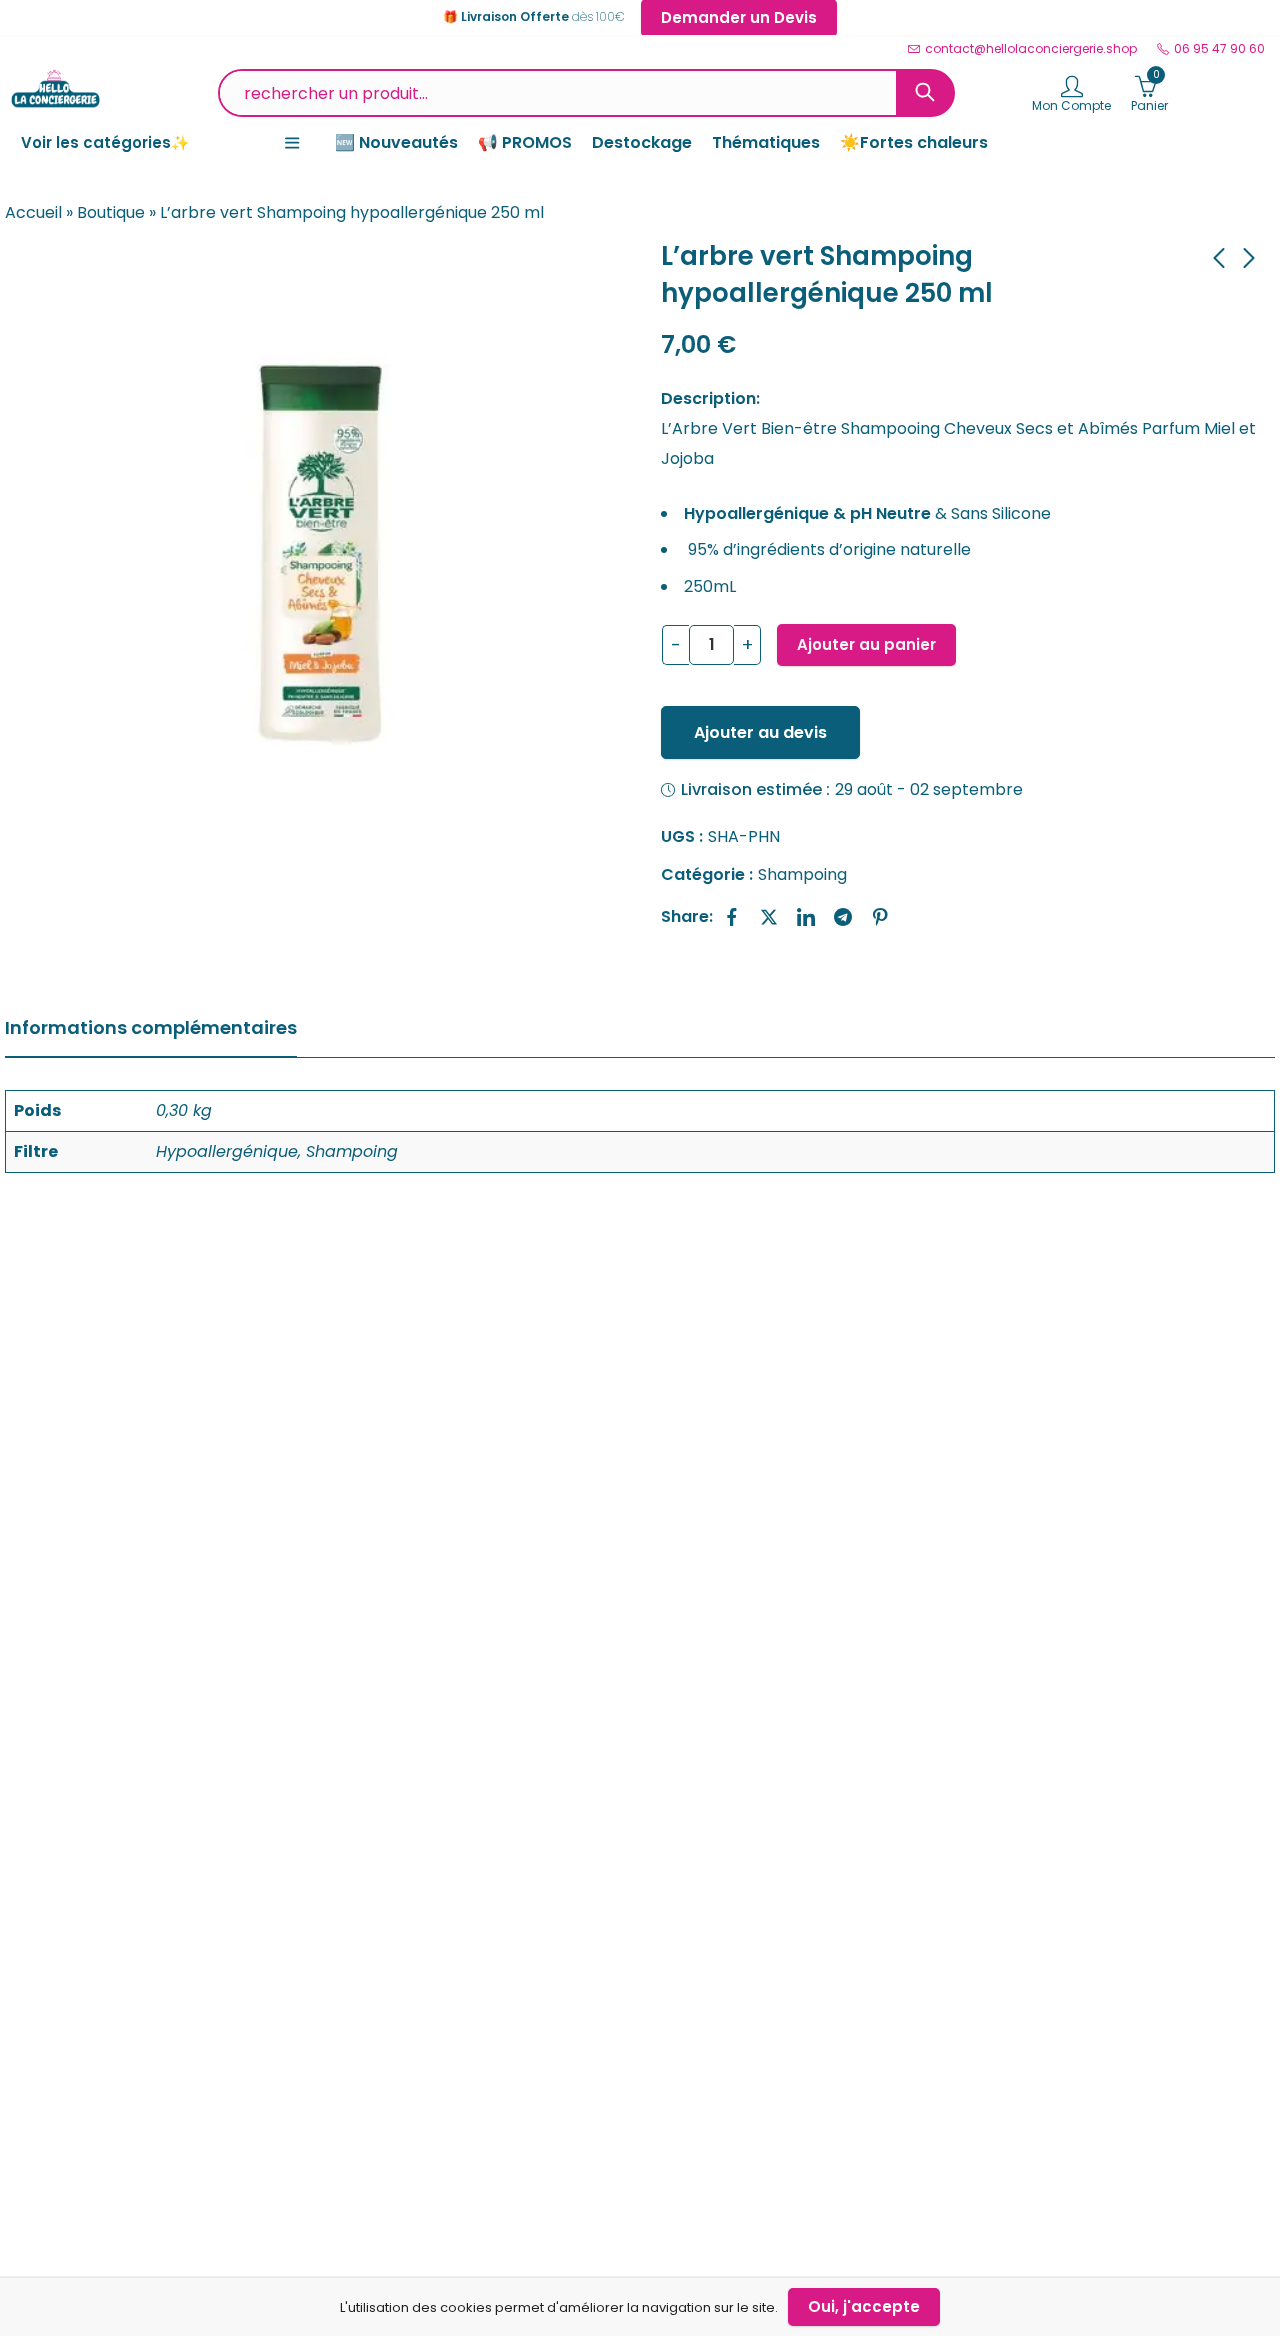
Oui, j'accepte (864, 2306)
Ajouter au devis (760, 732)
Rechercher (925, 93)
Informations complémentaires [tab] (151, 1027)
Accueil (33, 212)
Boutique (111, 212)
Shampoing (802, 874)
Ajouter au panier (866, 644)
